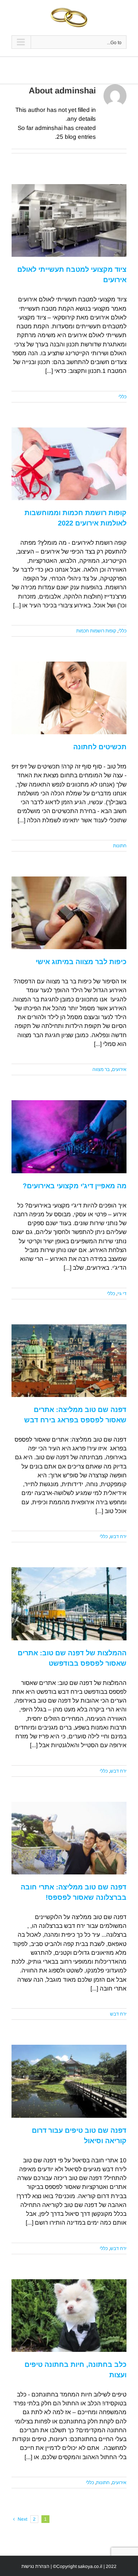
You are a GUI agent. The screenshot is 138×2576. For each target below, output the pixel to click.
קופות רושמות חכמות (96, 631)
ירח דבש (118, 1537)
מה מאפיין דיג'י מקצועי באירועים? (75, 1186)
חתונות (120, 846)
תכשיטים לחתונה (100, 747)
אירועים (119, 1069)
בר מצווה (101, 1069)
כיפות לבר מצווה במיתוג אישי (81, 962)
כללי (122, 397)
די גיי (122, 1294)
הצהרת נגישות (35, 2566)
